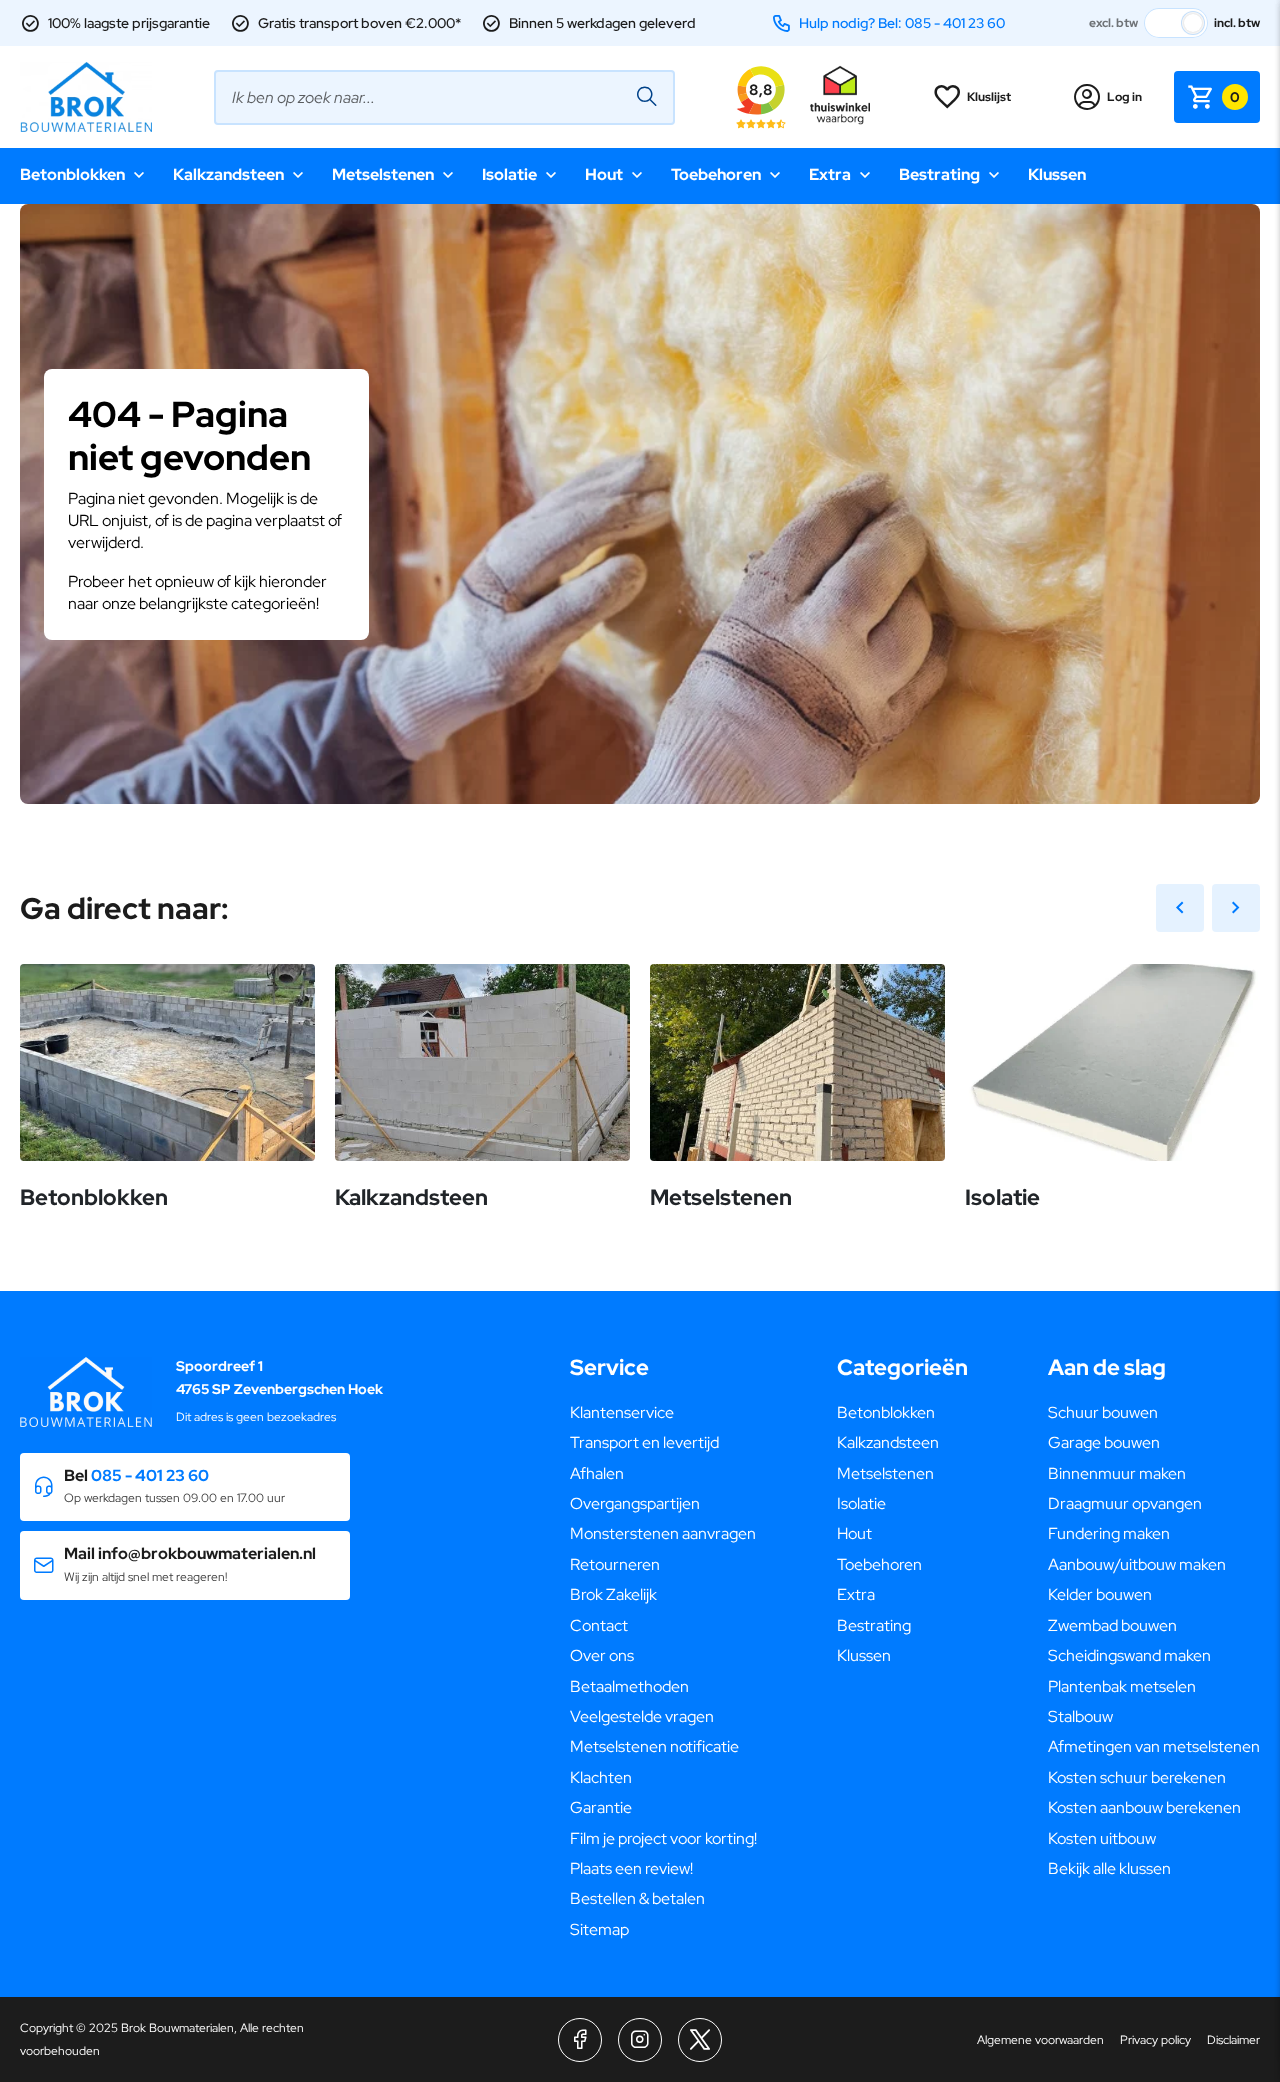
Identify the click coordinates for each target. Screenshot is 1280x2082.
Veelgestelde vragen (642, 1716)
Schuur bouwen (1103, 1412)
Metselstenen (383, 174)
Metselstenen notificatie (654, 1746)
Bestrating (939, 174)
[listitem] (640, 551)
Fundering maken (1109, 1533)
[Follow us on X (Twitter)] (700, 2040)
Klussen (1057, 174)
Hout (604, 174)
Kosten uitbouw (1102, 1838)
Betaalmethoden (629, 1686)
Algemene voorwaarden (1040, 2040)
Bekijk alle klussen (1109, 1868)
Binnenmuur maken (1117, 1473)
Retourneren (615, 1564)
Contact (599, 1625)
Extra (830, 174)
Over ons (602, 1655)
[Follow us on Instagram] (640, 2040)
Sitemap (599, 1929)
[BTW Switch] (1176, 23)
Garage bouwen (1104, 1442)
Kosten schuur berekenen (1137, 1777)
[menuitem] (663, 1413)
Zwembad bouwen (1112, 1625)
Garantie (601, 1807)
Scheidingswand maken (1129, 1655)
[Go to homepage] (86, 97)
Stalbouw (1080, 1716)
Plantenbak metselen (1122, 1686)
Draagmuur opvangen (1125, 1503)
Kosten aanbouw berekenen (1144, 1807)
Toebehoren (716, 174)
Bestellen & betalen (637, 1898)
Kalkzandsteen (228, 174)
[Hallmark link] (840, 97)
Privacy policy (1155, 2040)
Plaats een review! (631, 1868)
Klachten (601, 1777)
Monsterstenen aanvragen (663, 1533)
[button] (185, 1487)
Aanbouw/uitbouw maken (1137, 1564)
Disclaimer (1233, 2040)
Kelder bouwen (1100, 1594)
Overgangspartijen (635, 1503)
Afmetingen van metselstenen (1154, 1746)
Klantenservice (622, 1412)
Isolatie (509, 174)
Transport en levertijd (644, 1442)
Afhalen (597, 1473)
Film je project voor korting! (663, 1838)
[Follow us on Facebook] (580, 2040)
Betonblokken (72, 174)
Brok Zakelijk (613, 1594)
